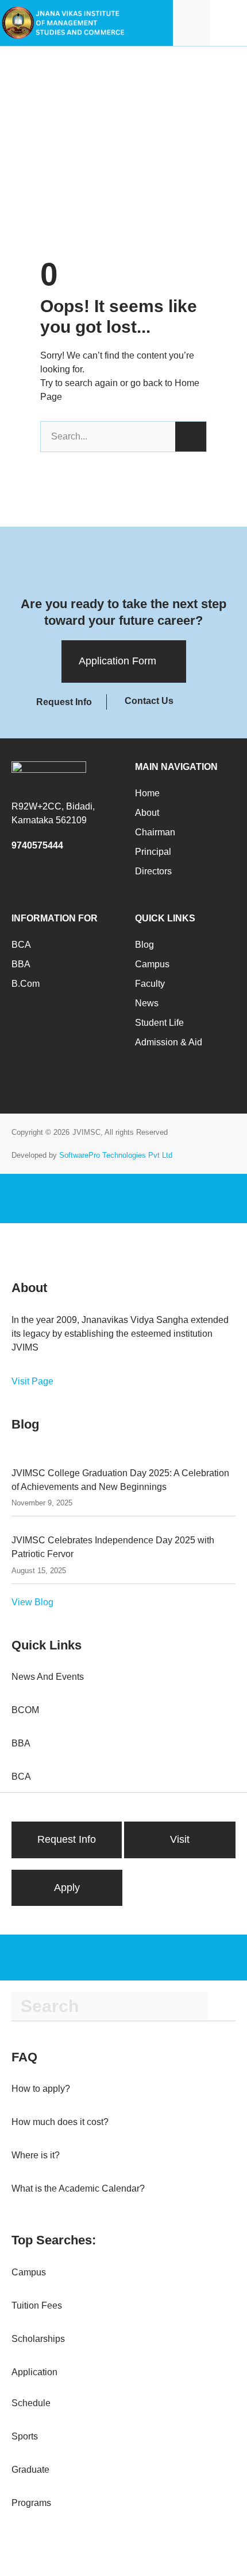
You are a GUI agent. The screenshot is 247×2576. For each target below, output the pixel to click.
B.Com (26, 984)
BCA (21, 945)
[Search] (191, 437)
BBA (21, 964)
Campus (152, 964)
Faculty (150, 984)
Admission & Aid (169, 1042)
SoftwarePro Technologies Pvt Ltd (116, 1155)
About (147, 813)
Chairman (155, 832)
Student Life (159, 1023)
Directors (153, 871)
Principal (153, 852)
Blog (144, 945)
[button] (229, 23)
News (147, 1003)
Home (147, 793)
